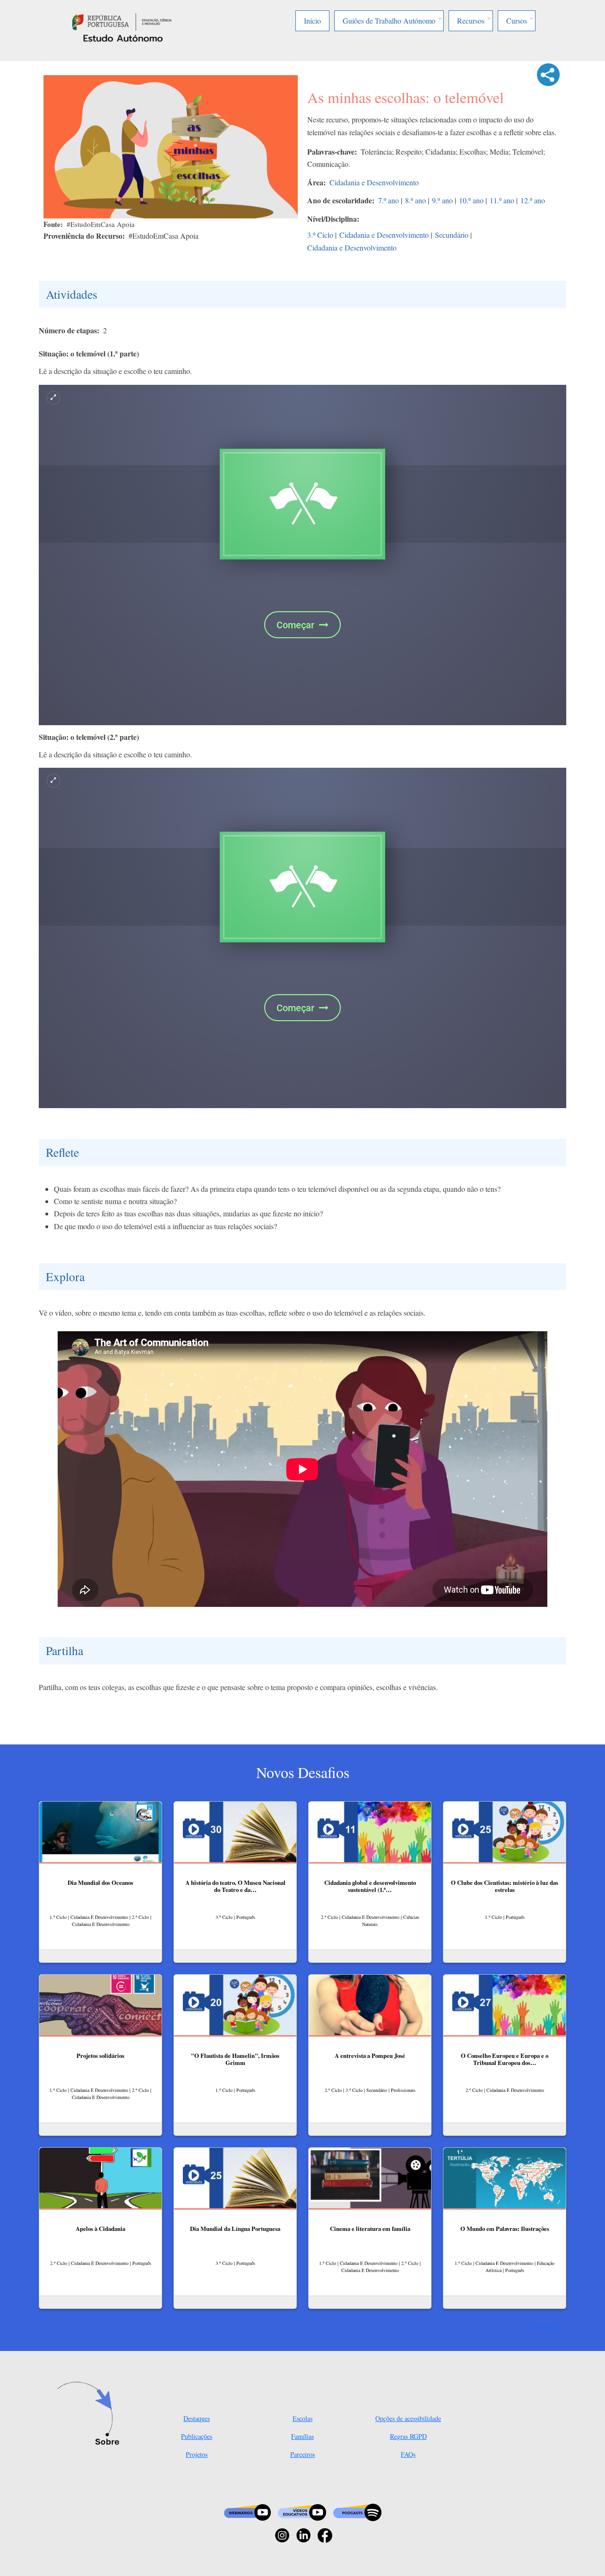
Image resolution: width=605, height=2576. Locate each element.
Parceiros (302, 2454)
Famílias (302, 2436)
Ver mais (541, 2326)
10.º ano (471, 200)
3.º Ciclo (320, 235)
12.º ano (533, 200)
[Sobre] (91, 2414)
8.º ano (415, 200)
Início (312, 21)
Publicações (197, 2436)
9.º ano (442, 200)
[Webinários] (247, 2511)
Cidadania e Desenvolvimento (374, 182)
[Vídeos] (302, 2511)
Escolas (302, 2418)
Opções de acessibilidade (408, 2418)
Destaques (197, 2418)
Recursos (471, 21)
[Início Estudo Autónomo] (122, 21)
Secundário (452, 235)
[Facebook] (325, 2534)
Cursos (517, 21)
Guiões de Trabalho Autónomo (389, 21)
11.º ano (502, 200)
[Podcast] (357, 2511)
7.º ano (389, 200)
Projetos (197, 2454)
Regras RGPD (408, 2436)
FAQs (408, 2454)
